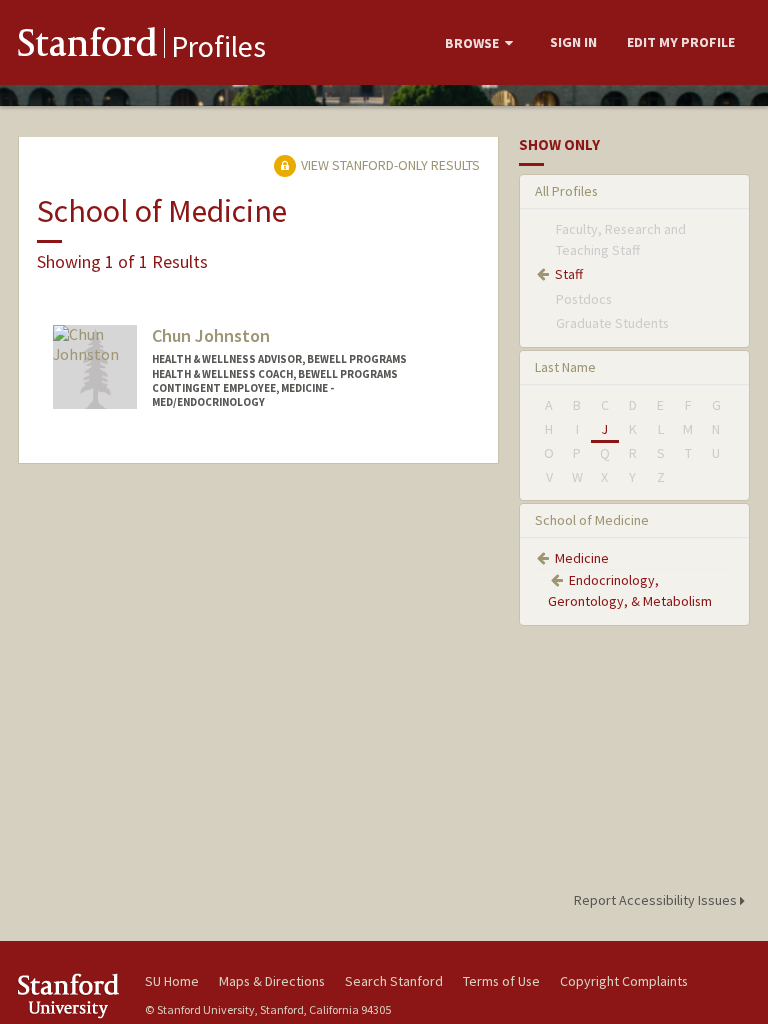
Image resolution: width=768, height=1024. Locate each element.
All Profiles (566, 191)
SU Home (172, 981)
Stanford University (70, 995)
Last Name (565, 367)
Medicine (582, 558)
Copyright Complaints (624, 981)
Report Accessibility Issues (657, 900)
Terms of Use (501, 981)
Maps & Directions (272, 981)
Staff (569, 274)
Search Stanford (394, 981)
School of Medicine (592, 520)
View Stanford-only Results (389, 165)
